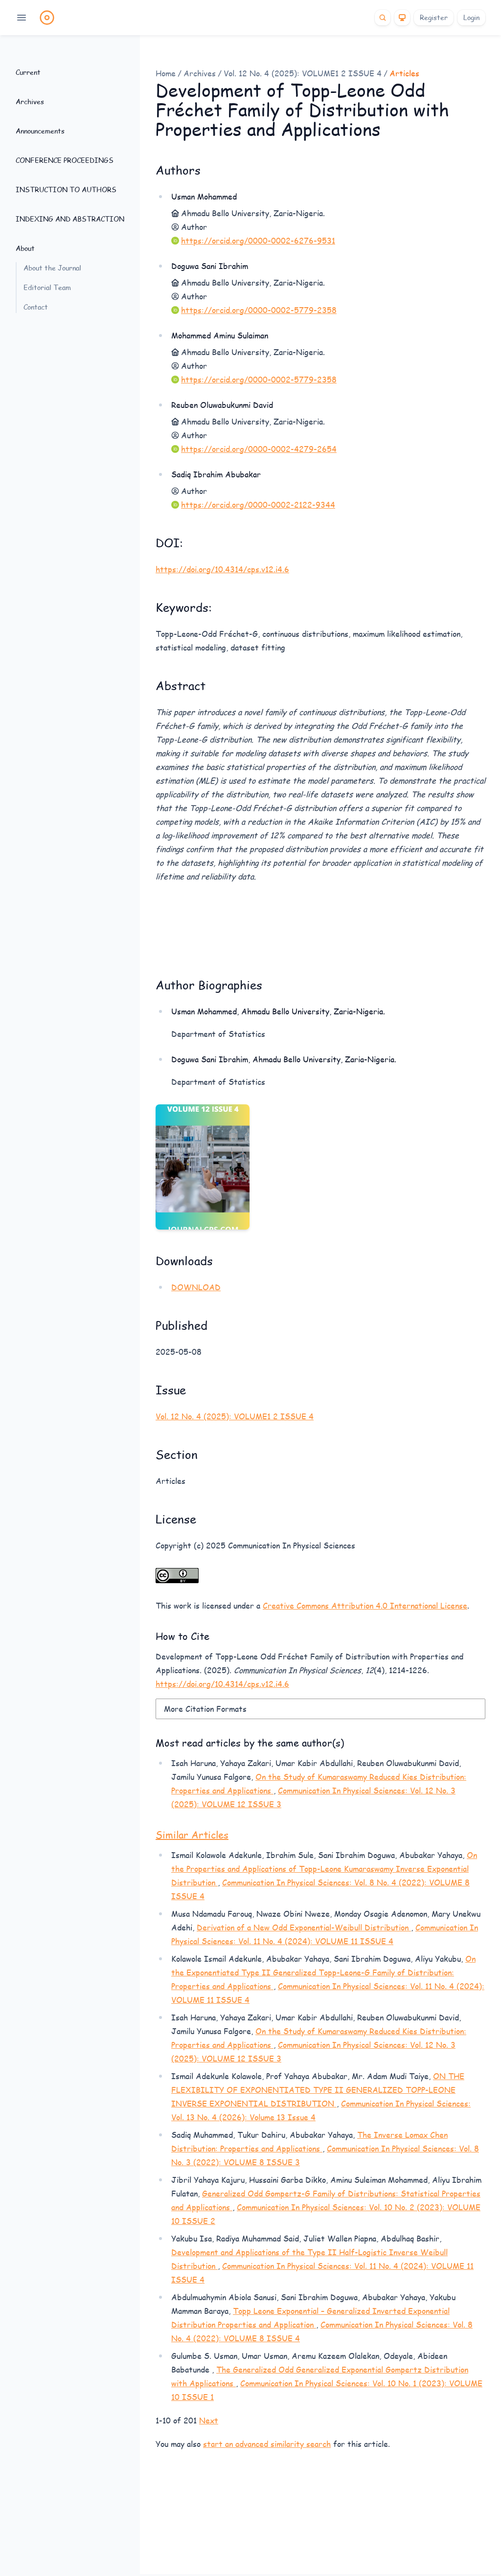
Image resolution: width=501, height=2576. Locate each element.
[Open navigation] (22, 18)
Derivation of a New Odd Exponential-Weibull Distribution (304, 1927)
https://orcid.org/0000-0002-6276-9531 (258, 240)
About (25, 248)
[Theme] (402, 18)
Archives (30, 101)
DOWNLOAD (196, 1287)
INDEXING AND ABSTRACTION (70, 219)
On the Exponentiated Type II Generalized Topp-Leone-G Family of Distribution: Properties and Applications (323, 1972)
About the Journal (52, 268)
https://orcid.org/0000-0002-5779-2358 (259, 310)
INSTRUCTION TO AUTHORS (66, 190)
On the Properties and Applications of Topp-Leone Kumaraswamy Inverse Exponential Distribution (324, 1869)
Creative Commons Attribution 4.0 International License (365, 1605)
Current (28, 72)
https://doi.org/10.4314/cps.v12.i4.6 (222, 569)
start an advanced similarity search (267, 2444)
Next (209, 2420)
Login (471, 17)
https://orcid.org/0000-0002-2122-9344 (258, 504)
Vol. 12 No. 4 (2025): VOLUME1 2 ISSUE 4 (303, 73)
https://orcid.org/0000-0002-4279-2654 (259, 449)
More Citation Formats (205, 1709)
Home (166, 73)
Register (434, 17)
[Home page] (47, 18)
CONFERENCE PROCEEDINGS (65, 160)
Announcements (40, 131)
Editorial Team (47, 287)
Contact (36, 307)
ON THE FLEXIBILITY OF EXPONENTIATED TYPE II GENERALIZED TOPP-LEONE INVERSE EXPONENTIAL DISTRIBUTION (318, 2090)
